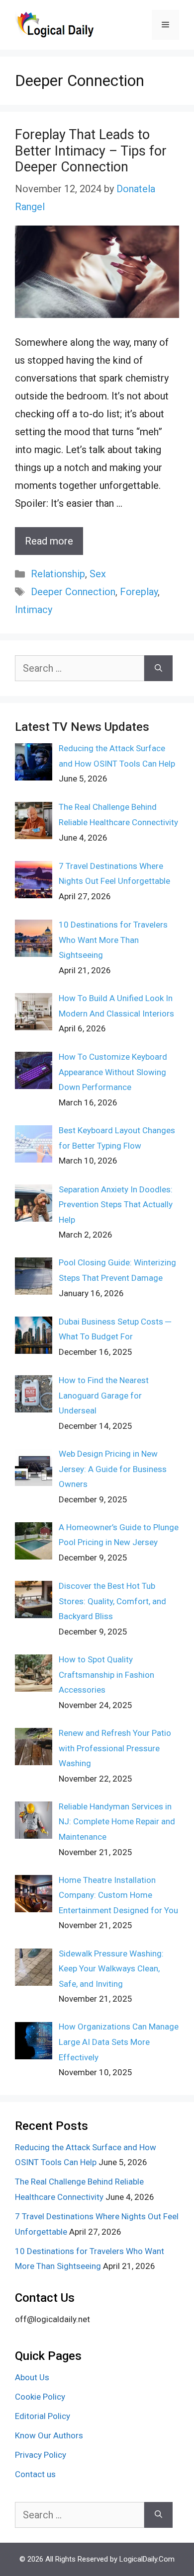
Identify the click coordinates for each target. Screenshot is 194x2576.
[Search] (158, 668)
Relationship (58, 574)
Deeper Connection (73, 592)
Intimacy (34, 610)
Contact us (35, 2474)
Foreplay (139, 592)
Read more (49, 541)
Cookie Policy (40, 2397)
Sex (98, 574)
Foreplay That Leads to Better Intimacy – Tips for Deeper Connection (91, 151)
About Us (32, 2377)
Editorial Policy (43, 2416)
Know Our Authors (49, 2435)
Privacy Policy (41, 2455)
